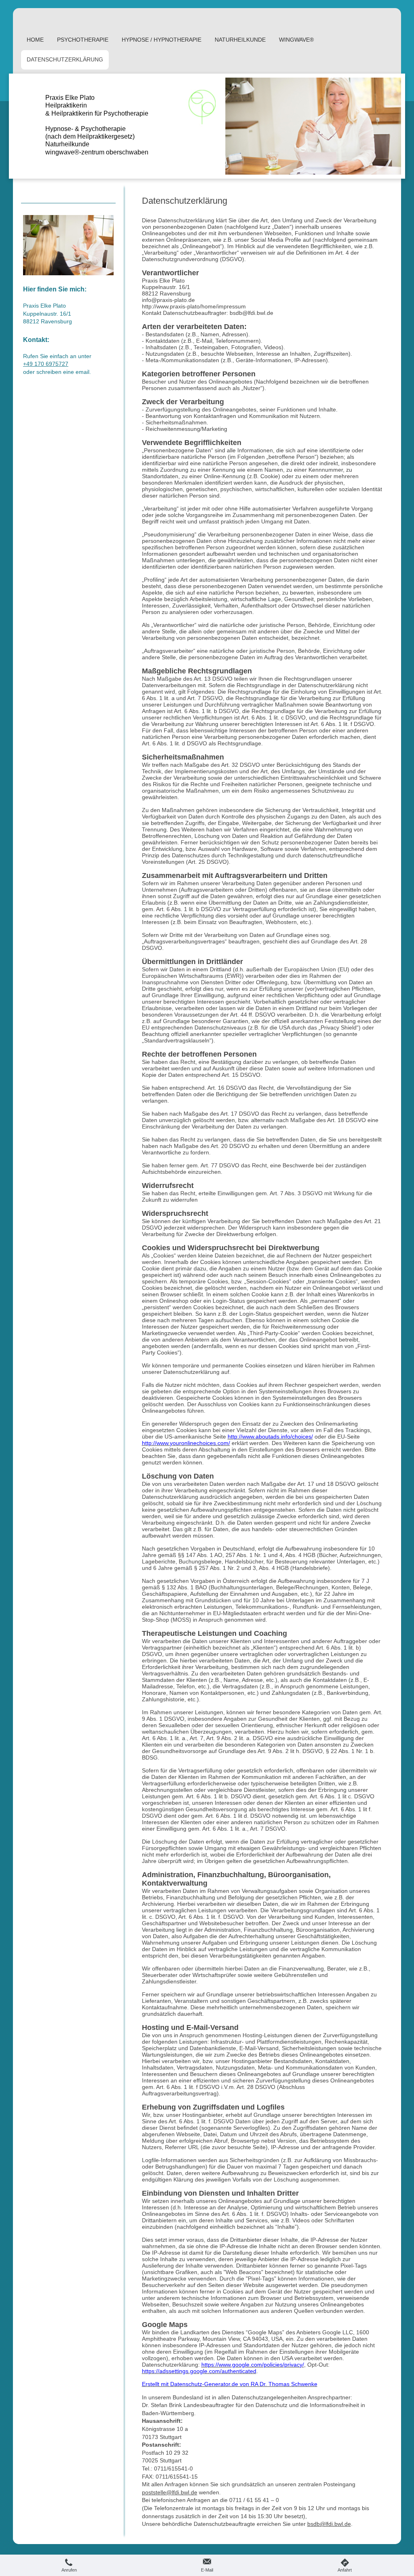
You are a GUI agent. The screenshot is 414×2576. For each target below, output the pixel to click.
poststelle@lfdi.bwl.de (170, 2492)
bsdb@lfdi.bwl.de (329, 2524)
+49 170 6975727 (46, 364)
